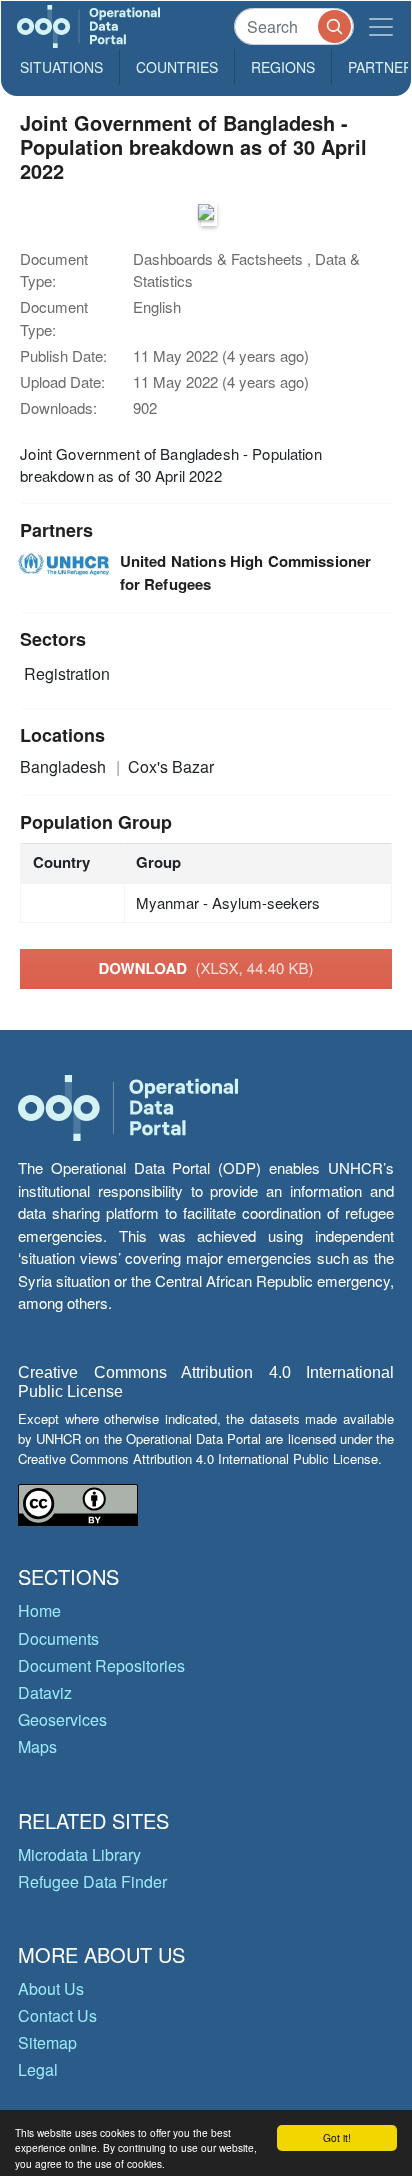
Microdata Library (79, 1854)
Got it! (337, 2137)
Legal (38, 2069)
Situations (61, 67)
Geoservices (62, 1719)
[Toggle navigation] (381, 26)
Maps (37, 1746)
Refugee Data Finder (92, 1881)
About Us (51, 1988)
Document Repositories (101, 1665)
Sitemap (47, 2042)
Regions (283, 67)
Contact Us (57, 2015)
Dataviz (45, 1692)
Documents (58, 1638)
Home (39, 1610)
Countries (177, 67)
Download (205, 968)
